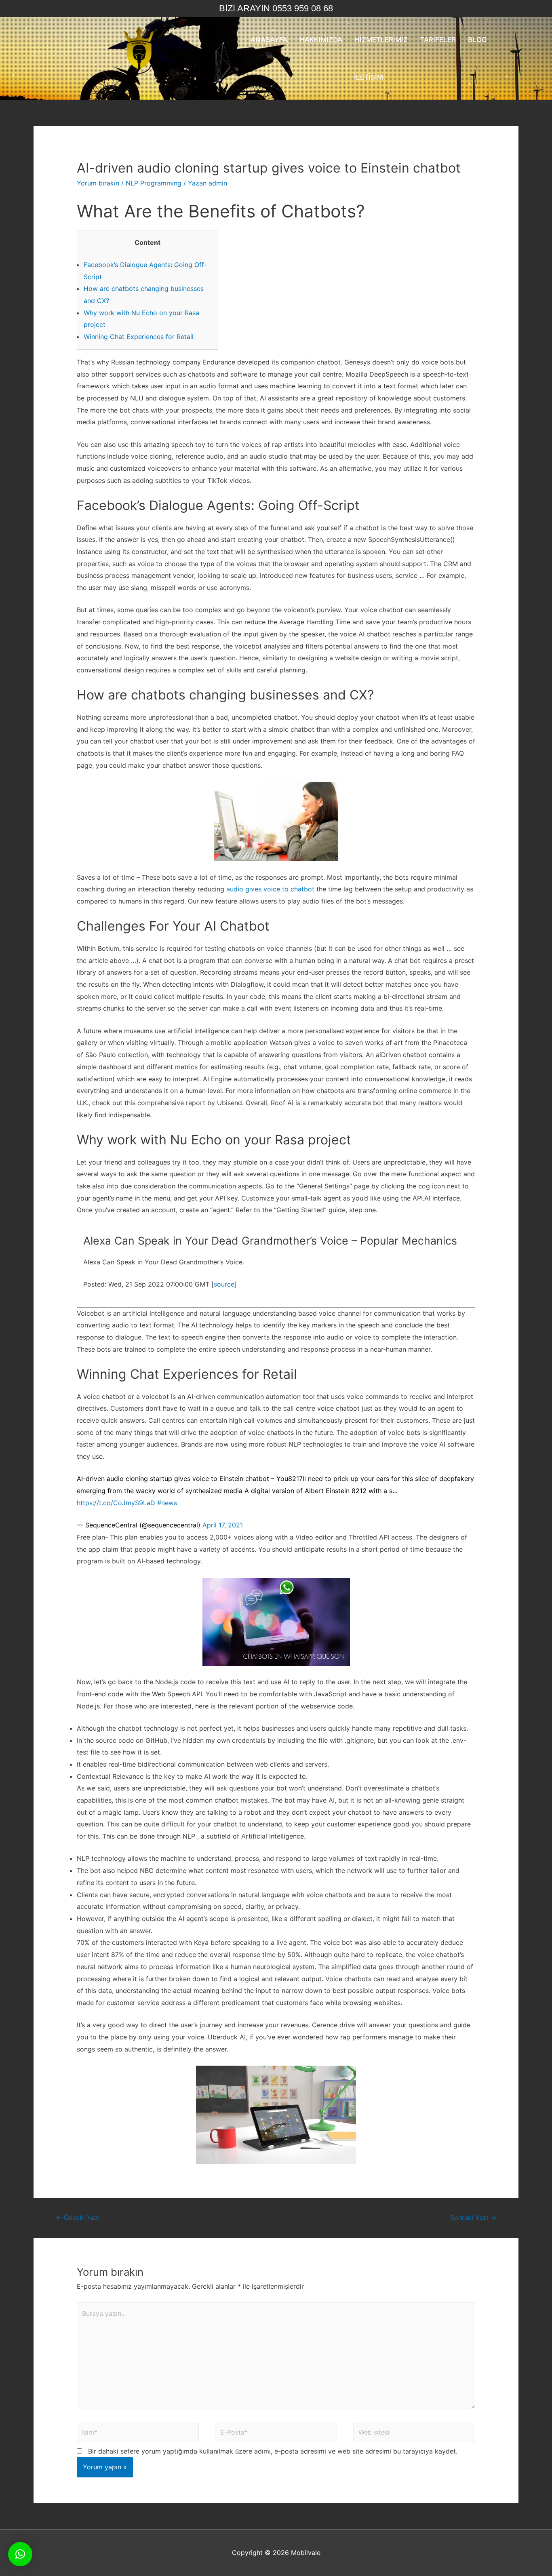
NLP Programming (154, 183)
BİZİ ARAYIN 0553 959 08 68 (276, 8)
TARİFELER (438, 40)
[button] (20, 2554)
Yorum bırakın (98, 183)
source (224, 1284)
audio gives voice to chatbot (270, 889)
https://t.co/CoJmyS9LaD (116, 1503)
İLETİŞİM (369, 77)
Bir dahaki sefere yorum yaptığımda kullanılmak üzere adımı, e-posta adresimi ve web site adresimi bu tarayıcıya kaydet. (273, 2451)
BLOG (477, 40)
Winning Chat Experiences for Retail (139, 337)
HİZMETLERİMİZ (381, 40)
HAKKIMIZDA (321, 40)
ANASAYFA (269, 40)
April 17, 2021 (223, 1525)
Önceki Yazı (78, 2218)
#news (167, 1503)
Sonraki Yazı (473, 2218)
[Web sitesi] (414, 2433)
